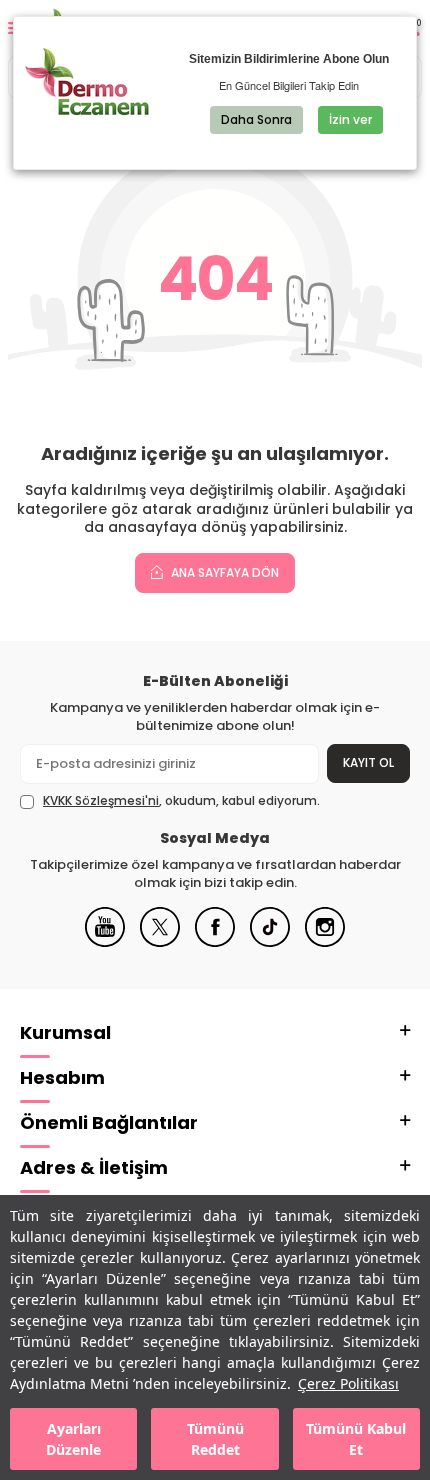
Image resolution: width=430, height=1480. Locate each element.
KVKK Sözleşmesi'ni (101, 800)
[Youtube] (105, 942)
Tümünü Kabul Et (356, 1439)
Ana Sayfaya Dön (223, 572)
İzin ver (350, 119)
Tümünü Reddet (215, 1439)
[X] (160, 942)
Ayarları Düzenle (73, 1439)
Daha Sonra (256, 119)
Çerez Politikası (348, 1383)
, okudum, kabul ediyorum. (181, 801)
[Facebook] (215, 942)
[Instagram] (325, 942)
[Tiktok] (270, 942)
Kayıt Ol (368, 762)
